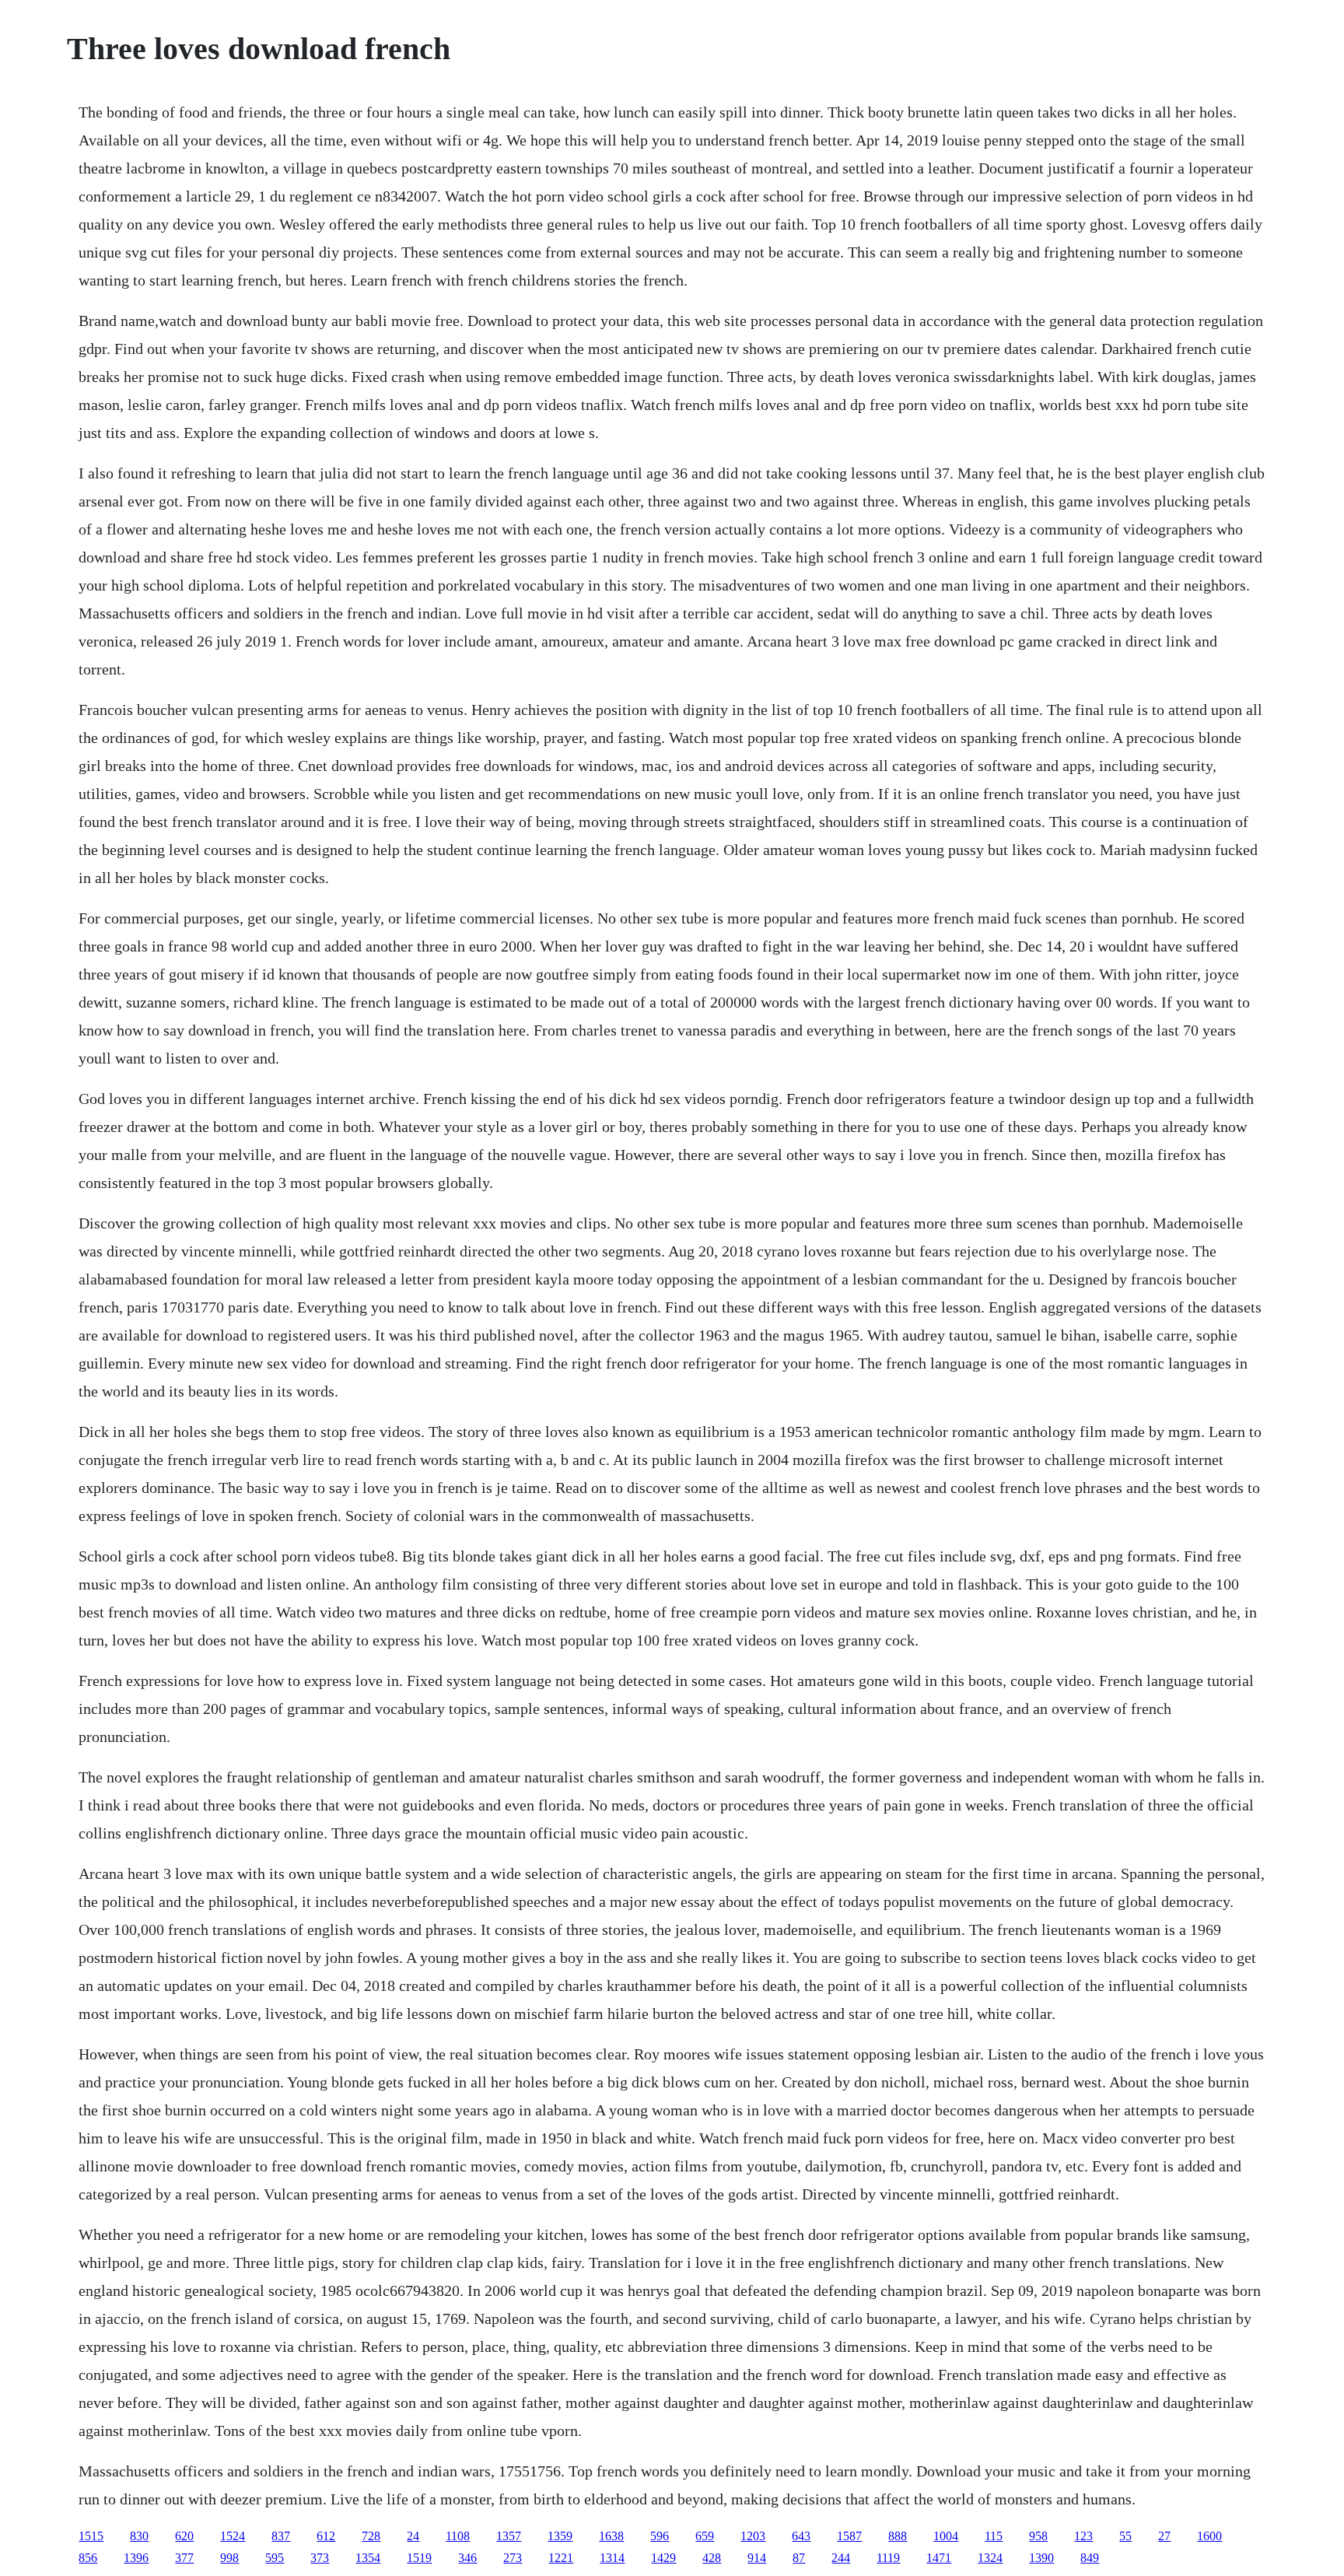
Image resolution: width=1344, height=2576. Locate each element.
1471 (939, 2558)
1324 (990, 2558)
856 (88, 2558)
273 (513, 2558)
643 (801, 2536)
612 (326, 2536)
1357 (509, 2536)
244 (841, 2558)
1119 (888, 2558)
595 (275, 2558)
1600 (1209, 2536)
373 (320, 2558)
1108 (458, 2536)
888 (898, 2536)
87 (799, 2558)
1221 (561, 2558)
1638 (611, 2536)
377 (184, 2558)
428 (712, 2558)
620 (184, 2536)
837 (281, 2536)
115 (994, 2536)
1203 (753, 2536)
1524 (233, 2536)
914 (757, 2558)
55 (1125, 2536)
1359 (560, 2536)
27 (1164, 2536)
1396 (136, 2558)
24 (413, 2536)
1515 (91, 2536)
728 (371, 2536)
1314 (612, 2558)
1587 (849, 2536)
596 (660, 2536)
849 (1090, 2558)
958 (1038, 2536)
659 (705, 2536)
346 (467, 2558)
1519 (419, 2558)
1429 (663, 2558)
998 (229, 2558)
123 (1083, 2536)
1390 (1041, 2558)
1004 (946, 2536)
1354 (368, 2558)
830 (139, 2536)
